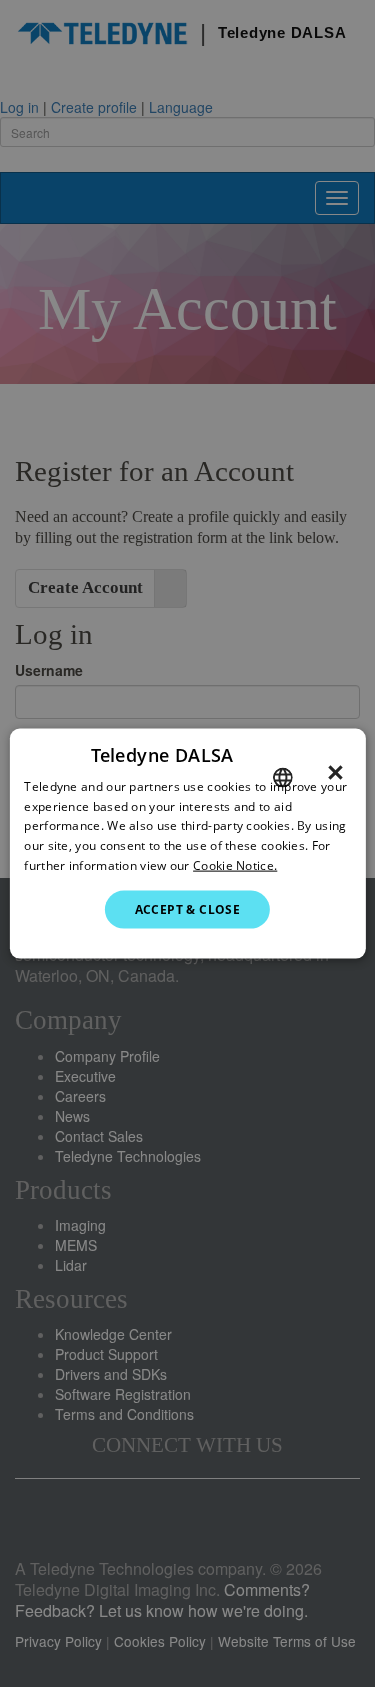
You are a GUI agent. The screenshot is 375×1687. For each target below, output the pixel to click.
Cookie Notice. (235, 865)
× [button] (335, 772)
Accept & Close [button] (188, 908)
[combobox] (283, 777)
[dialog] (187, 843)
